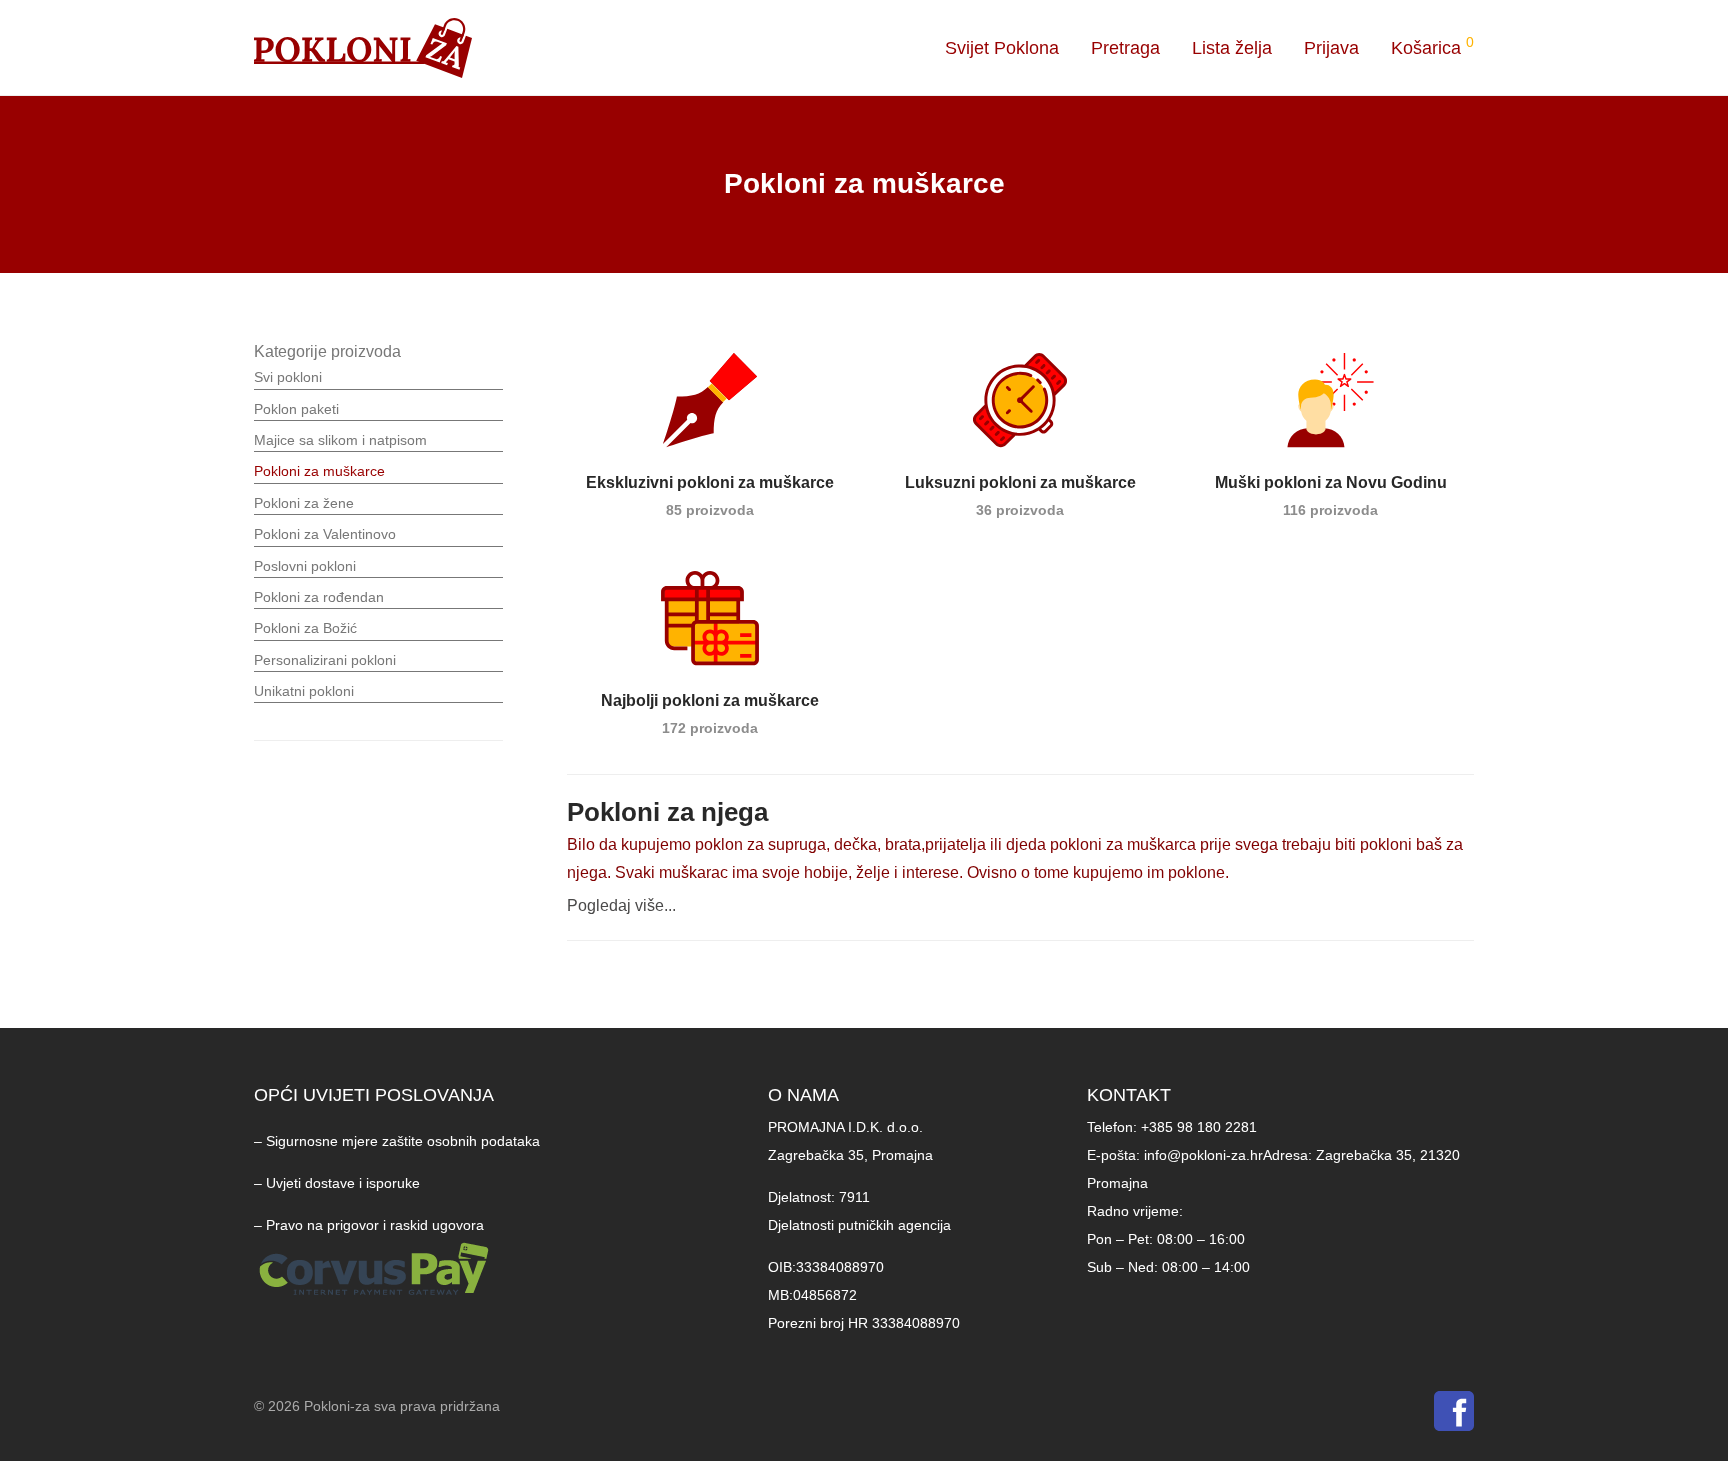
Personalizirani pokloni (325, 660)
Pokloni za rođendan (319, 597)
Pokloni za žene (304, 503)
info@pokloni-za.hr (1203, 1155)
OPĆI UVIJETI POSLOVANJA (374, 1095)
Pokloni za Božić (305, 628)
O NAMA (803, 1095)
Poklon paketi (296, 409)
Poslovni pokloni (305, 566)
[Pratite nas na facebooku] (1454, 1416)
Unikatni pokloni (304, 691)
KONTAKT (1129, 1095)
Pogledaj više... (621, 905)
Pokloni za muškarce (319, 471)
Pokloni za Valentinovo (325, 534)
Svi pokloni (288, 377)
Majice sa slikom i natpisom (340, 440)
